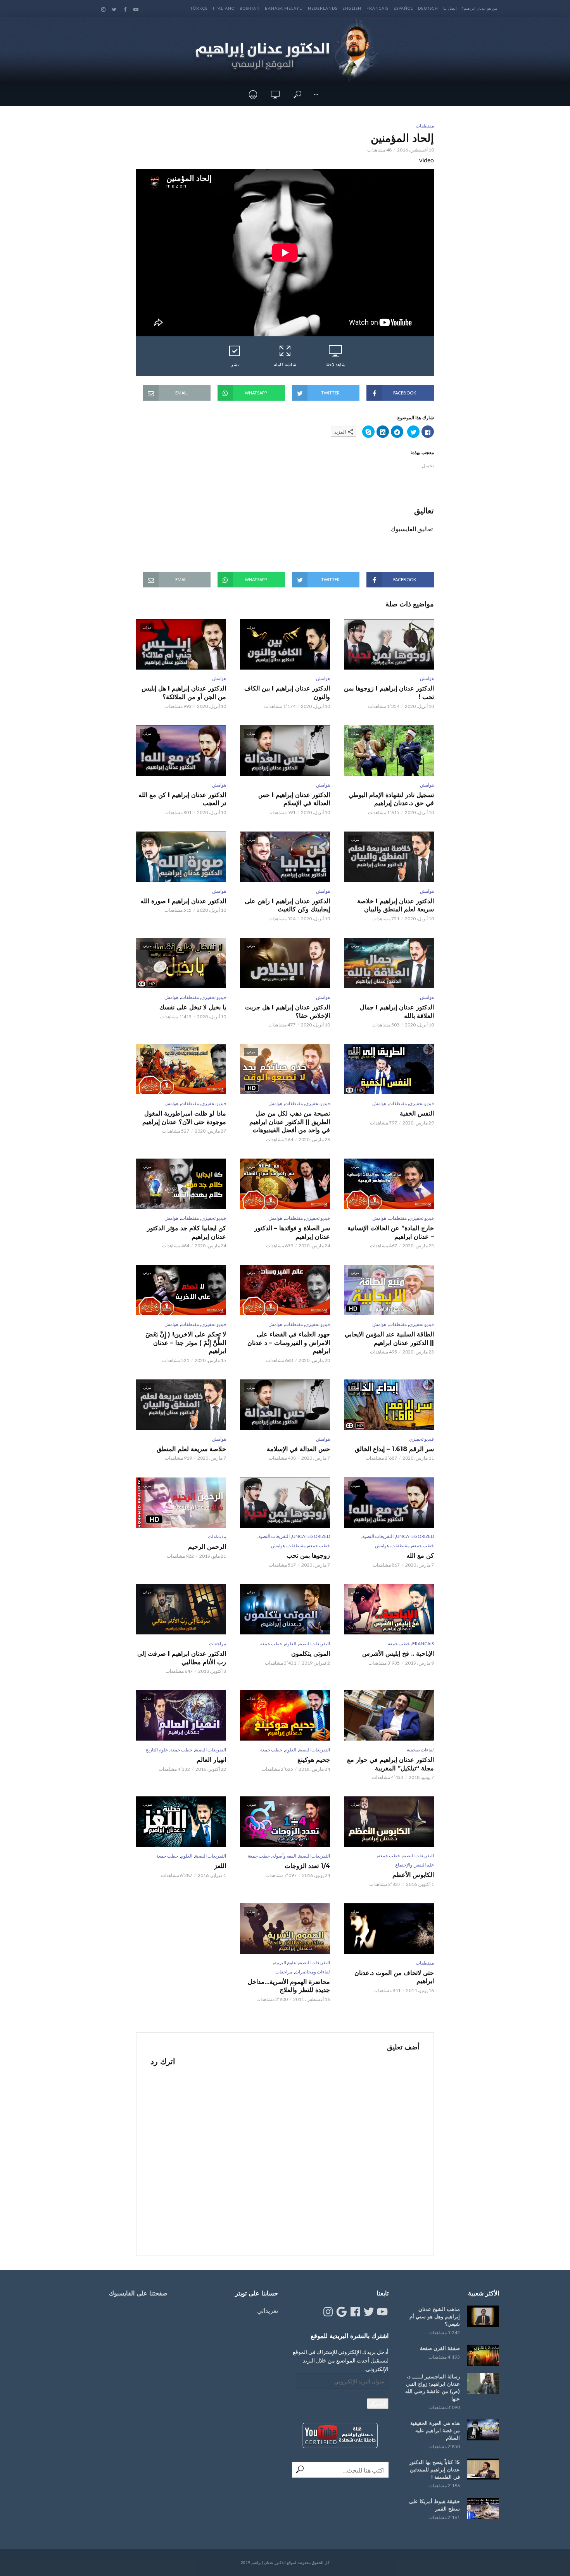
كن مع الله (420, 1556)
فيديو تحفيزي (214, 997)
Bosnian (250, 8)
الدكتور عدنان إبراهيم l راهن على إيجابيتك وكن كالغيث (287, 905)
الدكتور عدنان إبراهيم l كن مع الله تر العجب (182, 799)
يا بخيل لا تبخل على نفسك (193, 1007)
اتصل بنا (450, 8)
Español (403, 8)
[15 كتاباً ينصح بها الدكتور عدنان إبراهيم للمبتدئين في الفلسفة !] (483, 2469)
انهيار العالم (211, 1760)
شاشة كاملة (285, 364)
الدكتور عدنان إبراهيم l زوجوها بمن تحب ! (389, 693)
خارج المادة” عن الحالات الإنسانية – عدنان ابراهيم (391, 1232)
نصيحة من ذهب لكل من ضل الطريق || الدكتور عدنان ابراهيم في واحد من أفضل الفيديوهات (290, 1122)
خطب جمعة (423, 1545)
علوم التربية (285, 1962)
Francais (377, 8)
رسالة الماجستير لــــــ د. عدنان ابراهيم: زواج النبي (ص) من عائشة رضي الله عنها (433, 2387)
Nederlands (323, 8)
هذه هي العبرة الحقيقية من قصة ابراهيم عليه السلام (435, 2430)
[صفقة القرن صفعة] (483, 2355)
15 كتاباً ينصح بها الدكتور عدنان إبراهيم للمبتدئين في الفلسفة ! (434, 2469)
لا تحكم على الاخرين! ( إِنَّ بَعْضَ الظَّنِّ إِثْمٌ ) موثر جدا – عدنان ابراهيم (186, 1343)
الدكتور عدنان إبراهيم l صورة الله (183, 901)
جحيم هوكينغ (314, 1760)
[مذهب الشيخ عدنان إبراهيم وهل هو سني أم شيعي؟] (483, 2316)
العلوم (290, 1644)
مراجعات (218, 1644)
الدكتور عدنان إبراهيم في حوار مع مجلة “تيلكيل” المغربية (390, 1764)
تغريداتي (268, 2310)
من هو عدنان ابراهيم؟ (479, 8)
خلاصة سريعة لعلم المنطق (191, 1449)
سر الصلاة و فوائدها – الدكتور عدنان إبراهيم (292, 1232)
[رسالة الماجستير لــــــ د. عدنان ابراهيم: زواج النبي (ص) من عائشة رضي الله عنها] (483, 2384)
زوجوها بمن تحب (308, 1556)
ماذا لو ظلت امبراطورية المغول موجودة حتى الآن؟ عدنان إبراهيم (184, 1118)
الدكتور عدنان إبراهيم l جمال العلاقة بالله (397, 1012)
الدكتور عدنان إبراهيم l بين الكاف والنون (287, 693)
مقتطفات (425, 126)
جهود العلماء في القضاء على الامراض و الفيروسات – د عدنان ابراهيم (289, 1343)
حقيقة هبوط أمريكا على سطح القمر (434, 2505)
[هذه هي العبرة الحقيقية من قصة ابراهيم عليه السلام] (483, 2430)
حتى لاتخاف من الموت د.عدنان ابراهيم (394, 1977)
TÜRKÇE (199, 8)
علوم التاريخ (157, 1750)
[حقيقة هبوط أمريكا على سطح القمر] (483, 2508)
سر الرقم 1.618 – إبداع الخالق (394, 1449)
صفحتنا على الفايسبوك (138, 2293)
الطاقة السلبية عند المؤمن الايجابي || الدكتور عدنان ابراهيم (389, 1339)
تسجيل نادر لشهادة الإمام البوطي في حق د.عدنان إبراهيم (391, 799)
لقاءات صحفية (420, 1750)
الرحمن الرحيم (207, 1547)
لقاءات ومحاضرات (312, 1972)
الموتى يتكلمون (311, 1654)
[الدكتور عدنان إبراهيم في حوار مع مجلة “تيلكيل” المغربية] (389, 1715)
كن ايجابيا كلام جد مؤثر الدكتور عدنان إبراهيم (187, 1232)
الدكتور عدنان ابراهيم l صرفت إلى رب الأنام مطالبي (182, 1658)
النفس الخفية (417, 1113)
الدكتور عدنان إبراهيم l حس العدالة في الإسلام (294, 799)
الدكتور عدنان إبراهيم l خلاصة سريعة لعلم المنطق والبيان (396, 905)
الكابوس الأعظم (413, 1875)
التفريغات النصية (378, 1536)
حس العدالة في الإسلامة (298, 1449)
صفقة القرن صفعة (440, 2348)
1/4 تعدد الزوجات (307, 1866)
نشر (235, 364)
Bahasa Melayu (284, 8)
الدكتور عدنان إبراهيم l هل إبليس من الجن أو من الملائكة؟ (184, 693)
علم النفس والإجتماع (415, 1865)
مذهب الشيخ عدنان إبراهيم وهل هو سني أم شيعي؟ (435, 2316)
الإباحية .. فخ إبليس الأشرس (398, 1654)
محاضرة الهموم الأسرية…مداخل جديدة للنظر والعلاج (289, 1986)
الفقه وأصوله (284, 1856)
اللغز (220, 1866)
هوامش (427, 678)
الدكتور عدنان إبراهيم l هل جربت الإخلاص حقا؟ (288, 1012)
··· (316, 94)
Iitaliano (224, 8)
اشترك (378, 2403)
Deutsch (428, 8)
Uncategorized (415, 1536)
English (352, 8)
